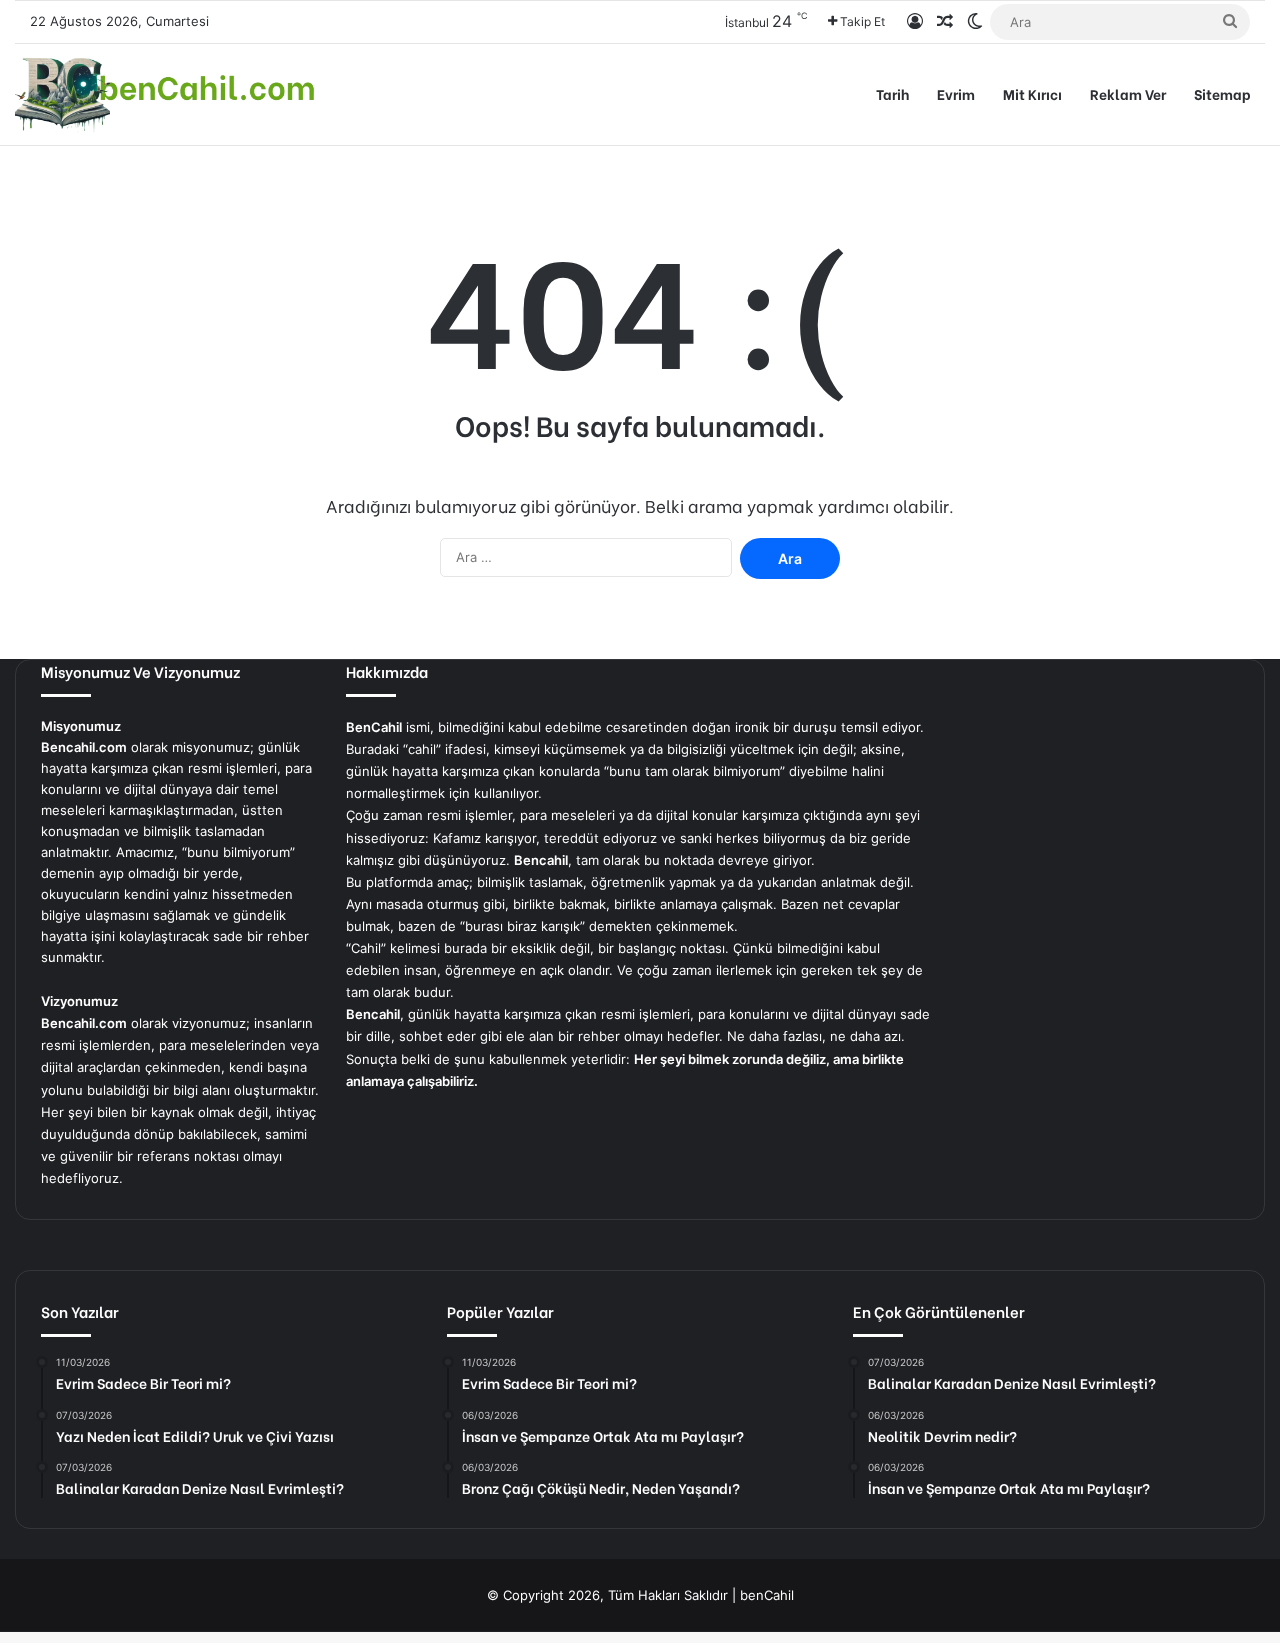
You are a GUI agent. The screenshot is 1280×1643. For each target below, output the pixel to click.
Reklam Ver (1128, 93)
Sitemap (1222, 93)
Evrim (956, 93)
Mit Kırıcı (1032, 93)
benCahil (767, 1595)
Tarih (892, 93)
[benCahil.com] (165, 94)
